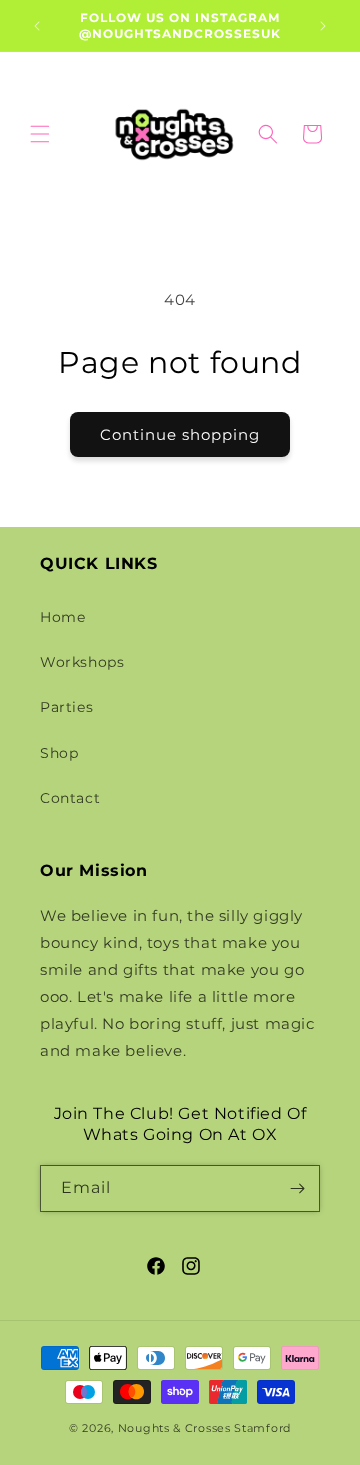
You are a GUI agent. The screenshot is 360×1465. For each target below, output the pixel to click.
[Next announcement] (323, 26)
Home (62, 617)
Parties (66, 707)
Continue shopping (180, 434)
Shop (59, 753)
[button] (40, 134)
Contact (70, 798)
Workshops (82, 662)
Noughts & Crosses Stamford (204, 1428)
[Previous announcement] (37, 26)
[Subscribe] (297, 1188)
